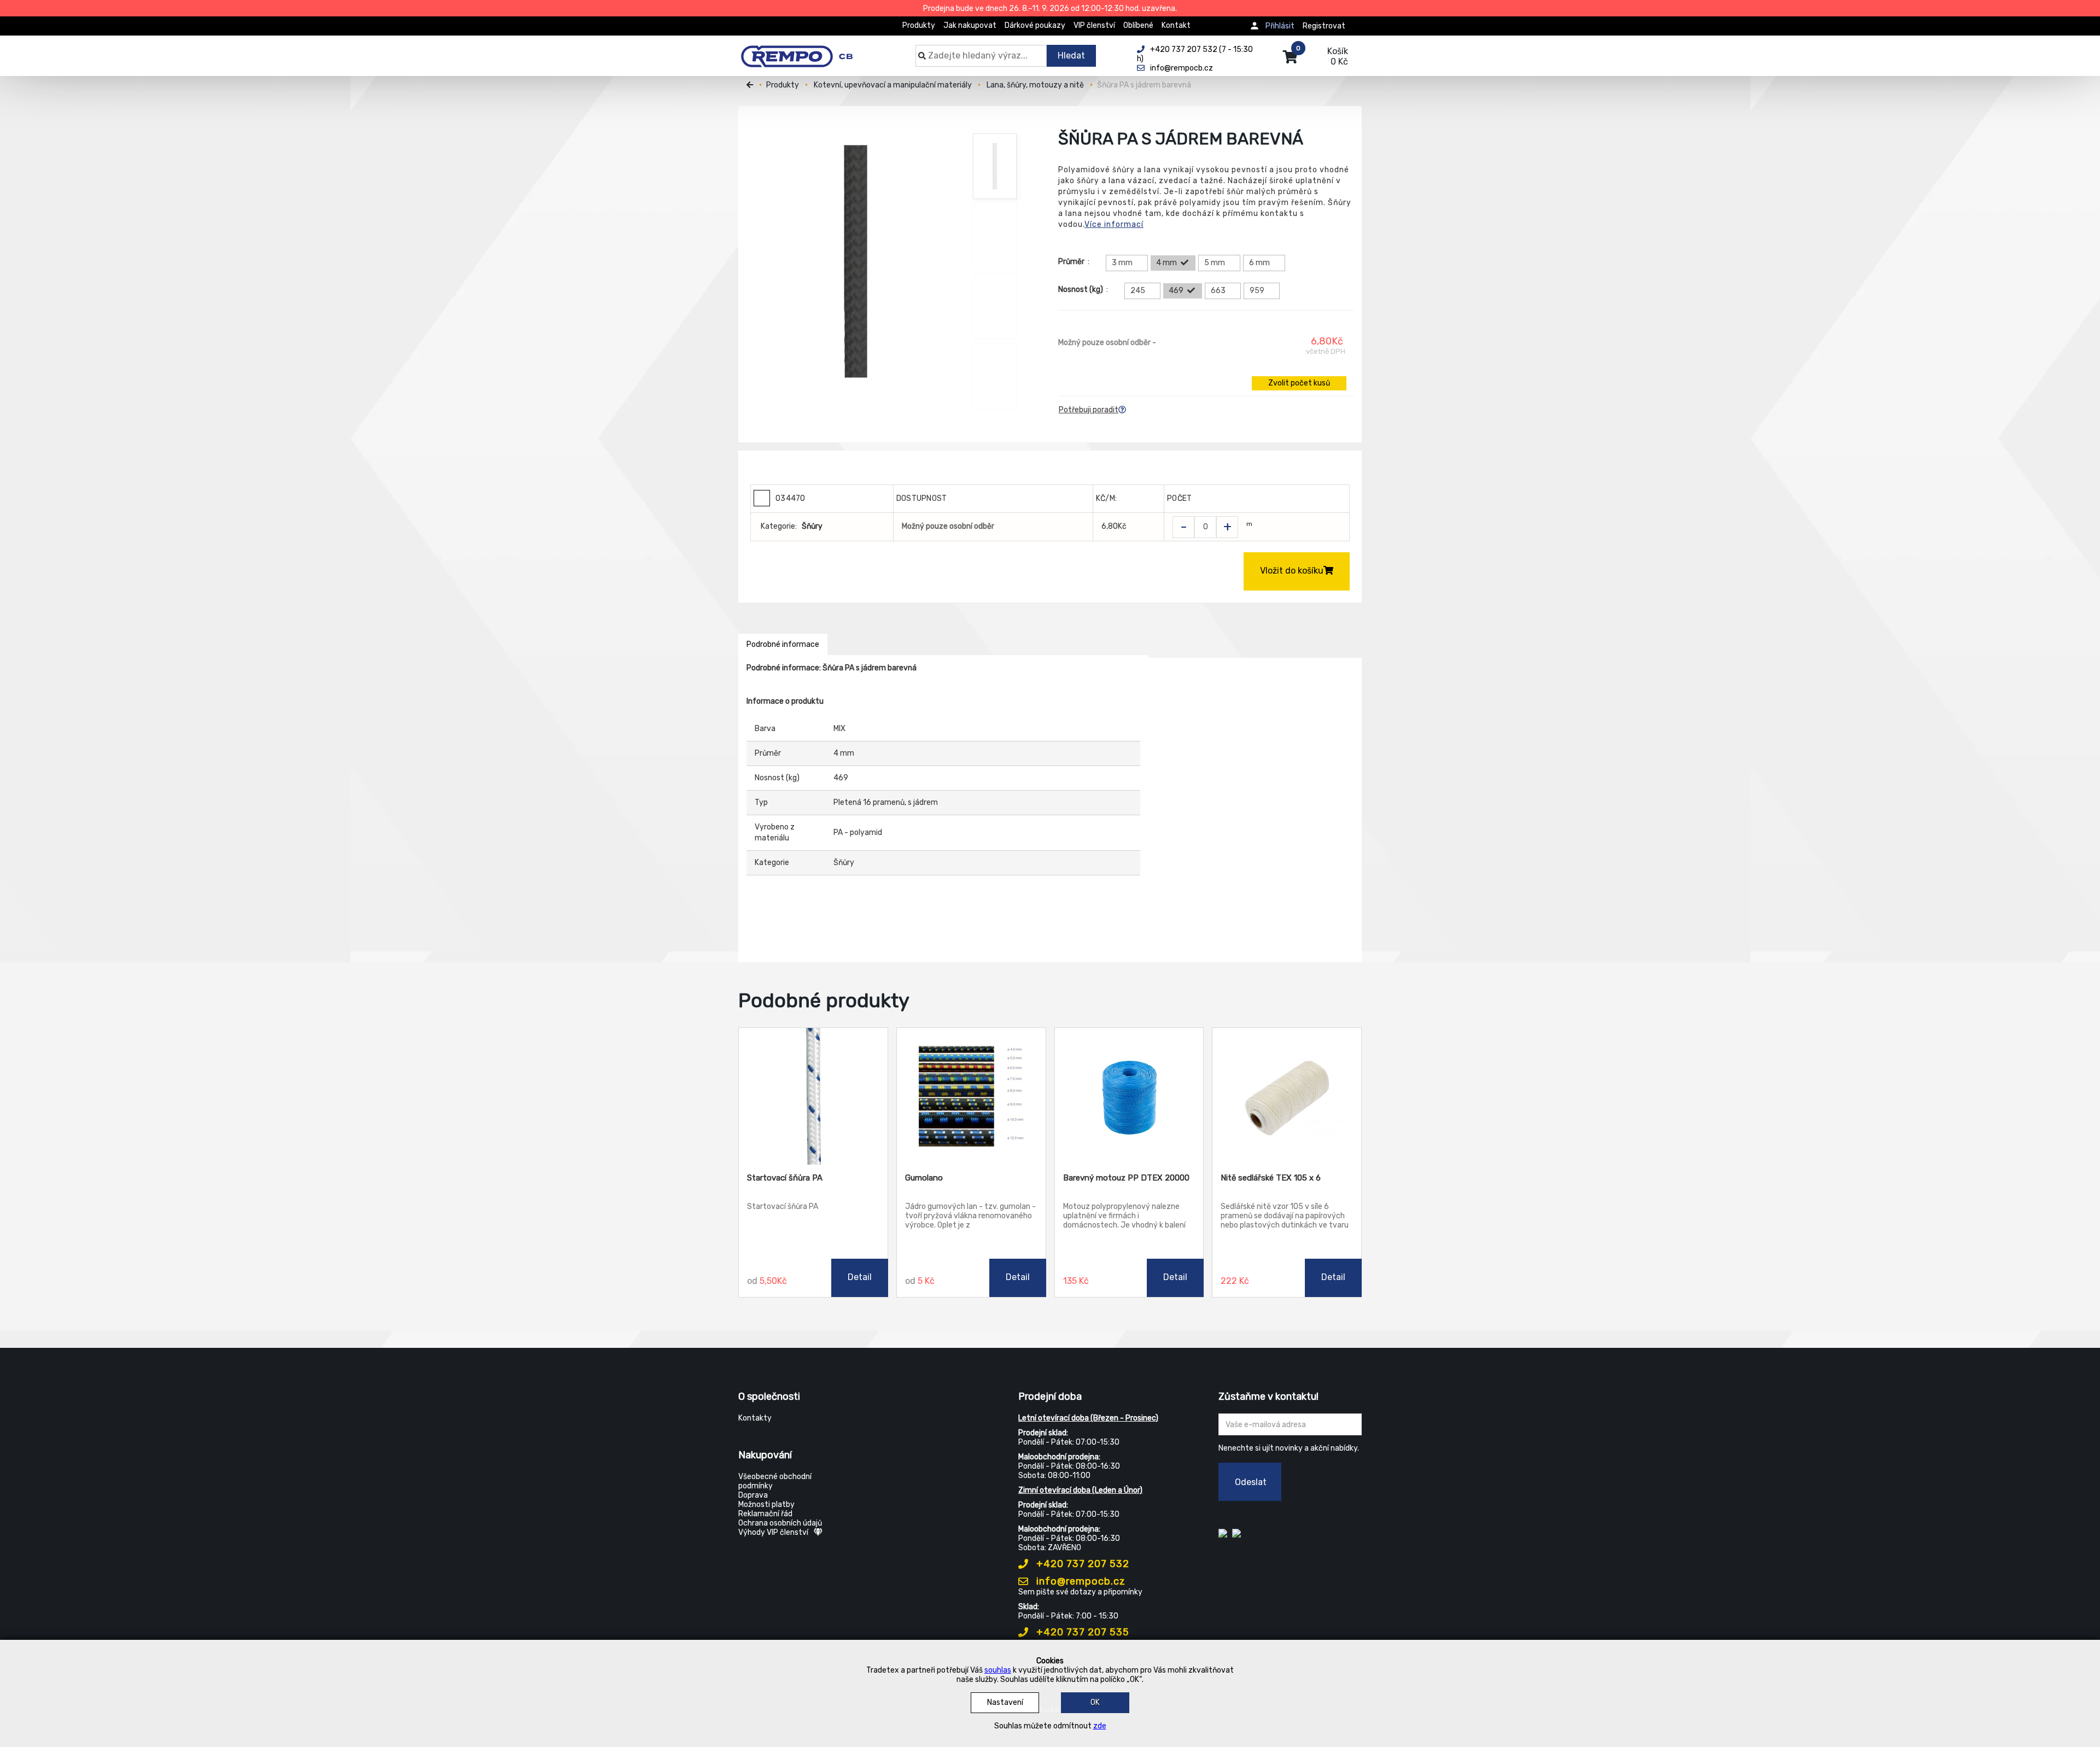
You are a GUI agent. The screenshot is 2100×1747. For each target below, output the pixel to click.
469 (1176, 291)
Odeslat (1251, 1482)
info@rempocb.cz (1080, 1581)
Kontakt (1176, 25)
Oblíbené (1138, 25)
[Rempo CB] (804, 50)
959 (1257, 291)
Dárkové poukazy (1035, 25)
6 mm (1259, 263)
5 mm (1215, 263)
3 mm (1122, 263)
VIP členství (1094, 25)
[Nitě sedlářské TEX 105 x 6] (1287, 1096)
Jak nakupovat (970, 25)
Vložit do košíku (1292, 571)
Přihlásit (1280, 26)
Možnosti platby (766, 1504)
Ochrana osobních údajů (780, 1523)
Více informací (1114, 224)
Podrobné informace (783, 644)
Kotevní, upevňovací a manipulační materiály (893, 85)
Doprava (753, 1495)
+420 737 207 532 (1081, 1564)
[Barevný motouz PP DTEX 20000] (1129, 1096)
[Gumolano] (971, 1096)
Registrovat (1324, 26)
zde (1100, 1726)
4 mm (1166, 263)
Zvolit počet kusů (1299, 383)
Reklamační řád (765, 1514)
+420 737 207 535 (1081, 1632)
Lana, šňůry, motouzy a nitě (1035, 85)
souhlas (998, 1670)
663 (1218, 291)
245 (1138, 291)
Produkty (919, 25)
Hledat (1071, 55)
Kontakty (755, 1418)
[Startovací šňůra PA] (813, 1096)
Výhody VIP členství (773, 1532)
